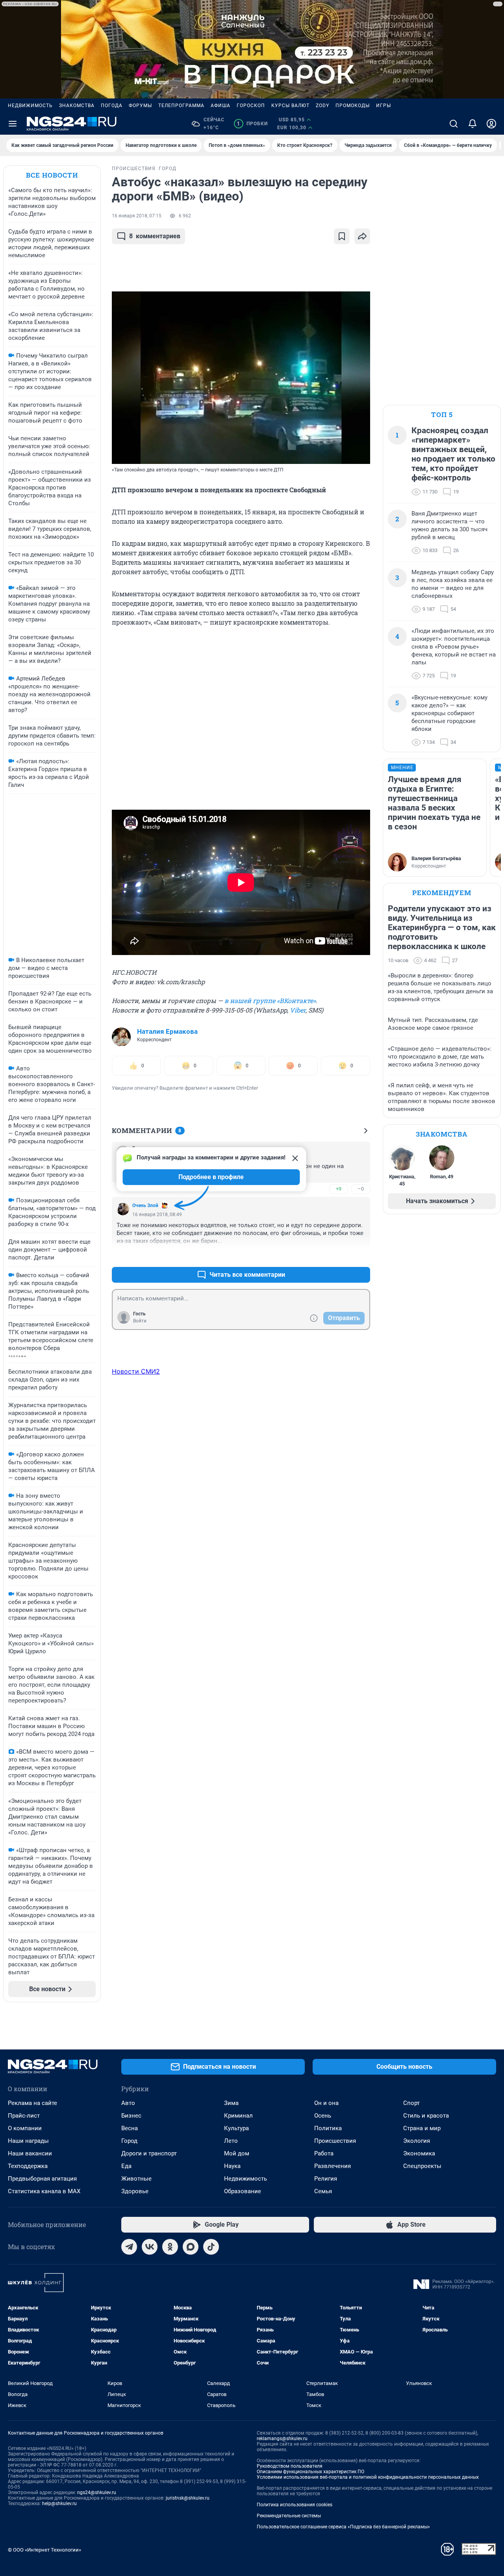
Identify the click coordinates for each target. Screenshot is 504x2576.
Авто (128, 2103)
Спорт (411, 2103)
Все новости (52, 175)
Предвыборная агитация (42, 2179)
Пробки (252, 124)
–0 (361, 1189)
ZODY (322, 106)
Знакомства (77, 106)
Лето (231, 2141)
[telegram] (129, 2247)
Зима (231, 2103)
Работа (324, 2153)
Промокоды (353, 106)
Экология (417, 2141)
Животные (136, 2179)
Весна (130, 2128)
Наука (232, 2166)
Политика (328, 2128)
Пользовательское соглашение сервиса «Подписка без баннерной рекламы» (343, 2527)
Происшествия (335, 2141)
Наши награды (28, 2141)
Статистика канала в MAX (44, 2191)
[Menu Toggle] (13, 124)
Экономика (419, 2153)
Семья (323, 2191)
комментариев (155, 236)
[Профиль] (491, 124)
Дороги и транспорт (149, 2153)
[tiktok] (211, 2247)
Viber (298, 1010)
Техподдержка (28, 2166)
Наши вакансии (30, 2153)
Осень (323, 2116)
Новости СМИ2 (136, 1371)
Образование (243, 2191)
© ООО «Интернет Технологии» (44, 2550)
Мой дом (237, 2153)
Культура (236, 2128)
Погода (112, 106)
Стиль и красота (426, 2116)
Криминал (238, 2116)
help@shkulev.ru (59, 2504)
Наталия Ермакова (167, 1031)
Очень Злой (145, 1205)
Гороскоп (251, 106)
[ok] (170, 2247)
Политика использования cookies (295, 2505)
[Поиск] (454, 124)
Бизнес (131, 2116)
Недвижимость (30, 106)
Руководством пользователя (290, 2466)
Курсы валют (290, 106)
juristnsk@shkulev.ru (188, 2498)
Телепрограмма (181, 106)
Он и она (326, 2103)
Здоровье (135, 2191)
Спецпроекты (422, 2166)
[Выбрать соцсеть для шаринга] (362, 236)
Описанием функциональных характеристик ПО (310, 2472)
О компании (25, 2128)
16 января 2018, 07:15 (137, 216)
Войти (140, 1321)
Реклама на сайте (32, 2103)
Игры (384, 106)
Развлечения (333, 2166)
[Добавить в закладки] (342, 236)
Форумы (140, 106)
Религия (326, 2179)
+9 (339, 1189)
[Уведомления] (472, 124)
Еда (126, 2166)
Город (129, 2141)
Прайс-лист (24, 2116)
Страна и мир (422, 2128)
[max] (191, 2247)
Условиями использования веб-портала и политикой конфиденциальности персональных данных (368, 2477)
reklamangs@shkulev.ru (282, 2439)
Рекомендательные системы (289, 2516)
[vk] (150, 2247)
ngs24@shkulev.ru (97, 2493)
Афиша (220, 106)
